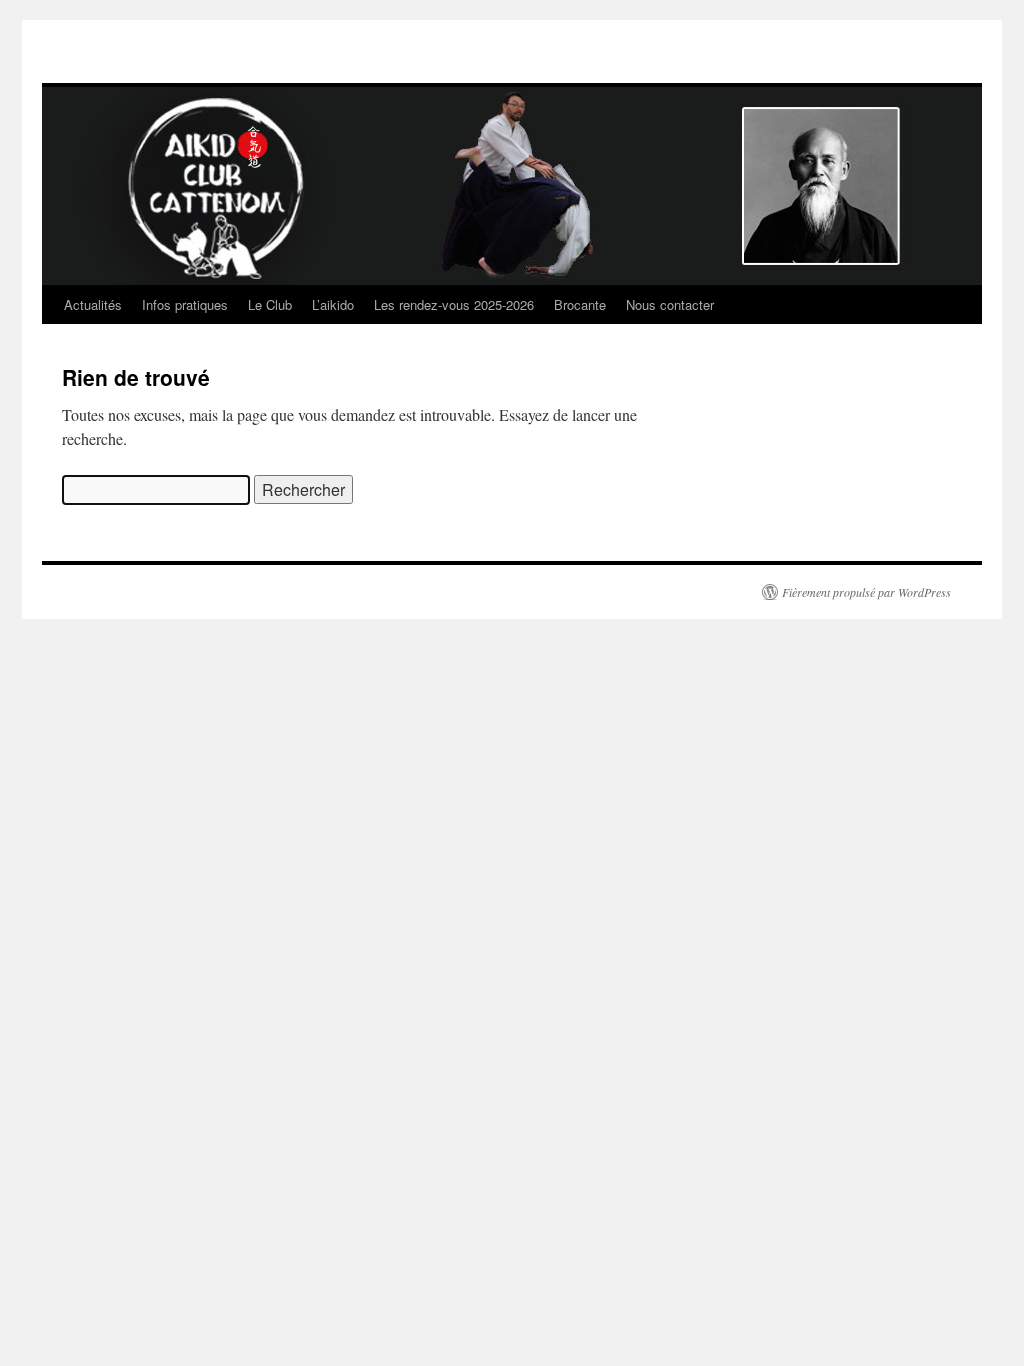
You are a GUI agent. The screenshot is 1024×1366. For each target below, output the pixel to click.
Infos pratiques (185, 304)
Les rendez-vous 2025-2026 (454, 304)
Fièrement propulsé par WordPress (866, 592)
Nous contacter (670, 304)
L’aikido (333, 304)
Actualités (93, 304)
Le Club (270, 304)
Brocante (580, 304)
